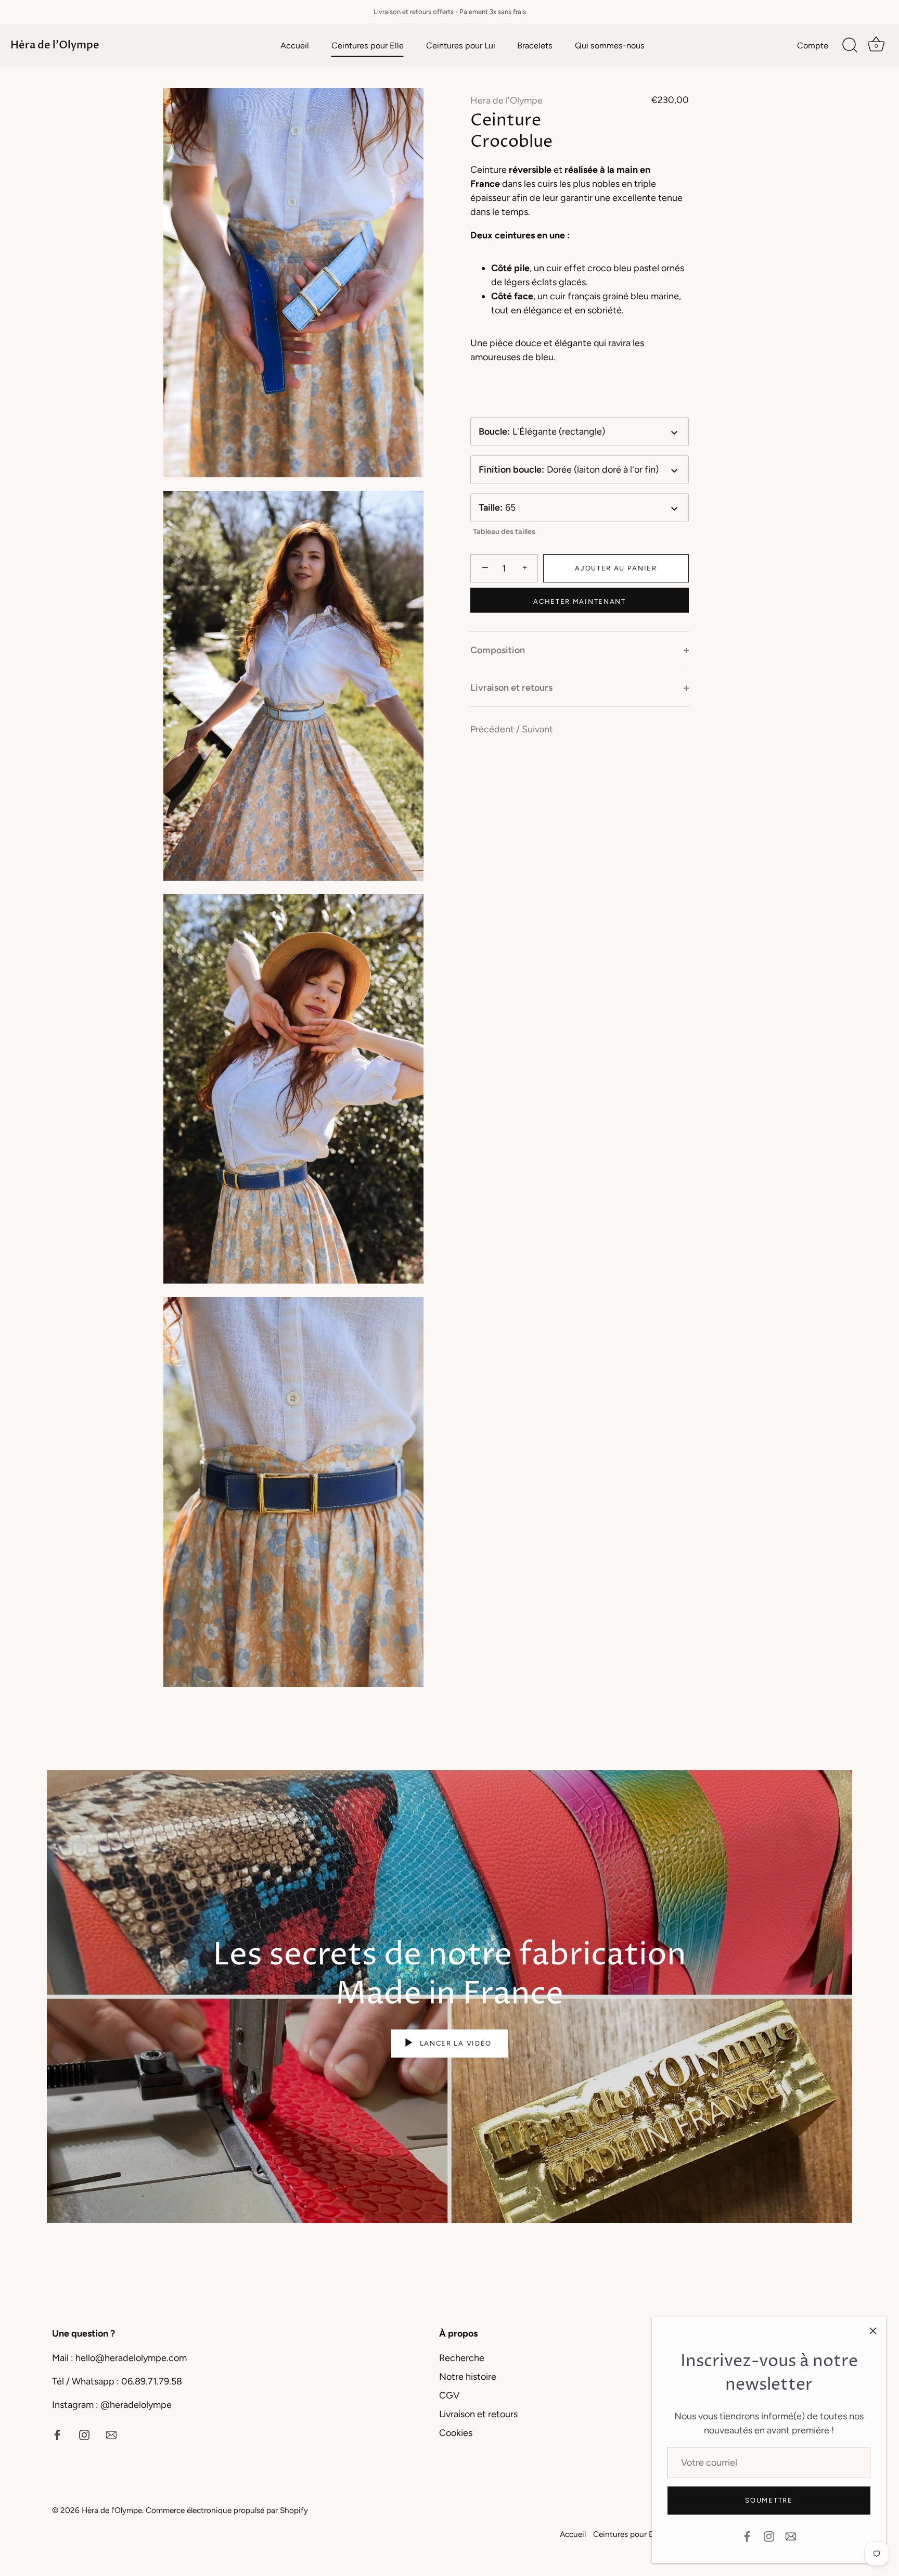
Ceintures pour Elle (368, 46)
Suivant (537, 729)
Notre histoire (468, 2377)
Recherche (462, 2358)
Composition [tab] (498, 650)
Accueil (295, 46)
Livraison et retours (478, 2414)
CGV (449, 2395)
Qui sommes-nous (610, 46)
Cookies (456, 2433)
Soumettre (769, 2500)
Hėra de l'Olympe (55, 45)
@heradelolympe (136, 2405)
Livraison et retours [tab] (511, 688)
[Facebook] (747, 2535)
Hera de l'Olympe (506, 100)
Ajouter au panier (616, 568)
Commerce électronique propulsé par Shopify (227, 2510)
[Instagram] (769, 2535)
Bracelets (535, 46)
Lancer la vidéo (454, 2043)
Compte (813, 46)
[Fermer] (873, 2330)
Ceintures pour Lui (461, 46)
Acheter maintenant (579, 601)
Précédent (493, 729)
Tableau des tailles (504, 531)
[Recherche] (850, 45)
